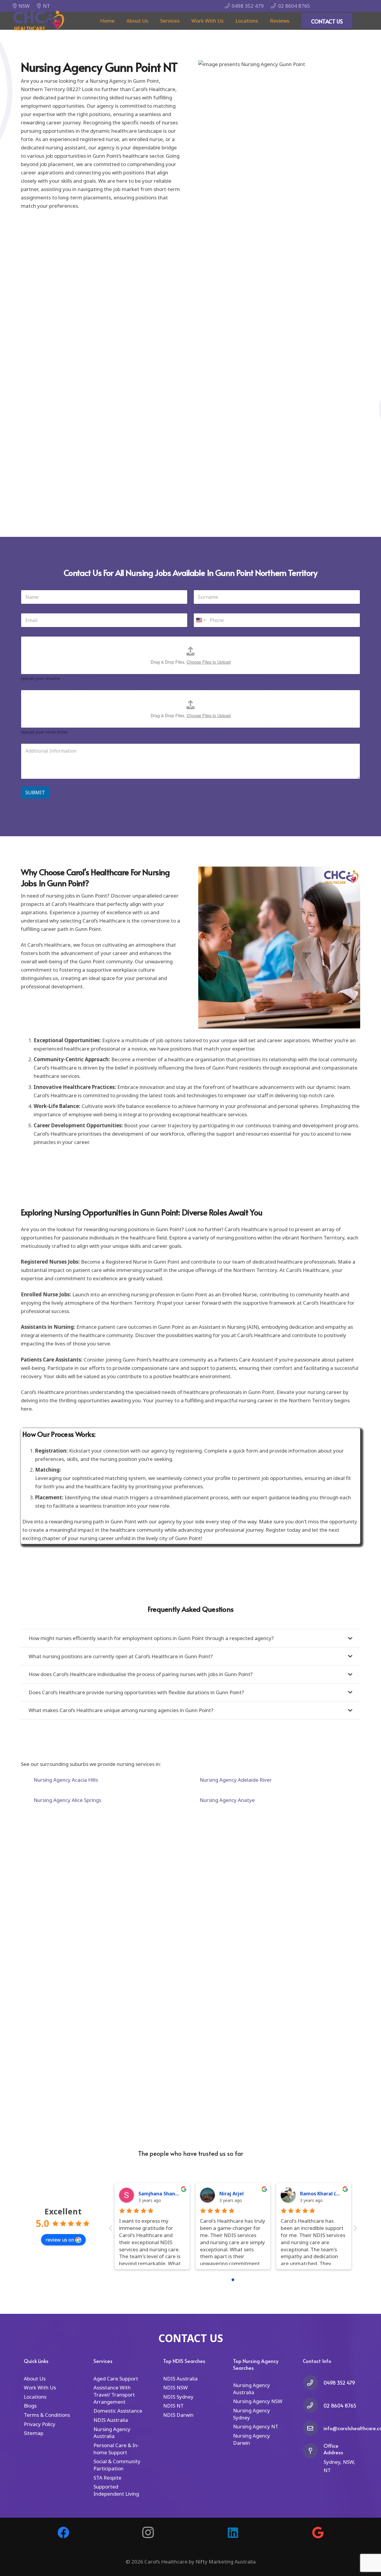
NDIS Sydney (178, 2397)
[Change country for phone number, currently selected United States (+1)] (200, 620)
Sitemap (34, 2433)
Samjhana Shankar (161, 2194)
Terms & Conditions (47, 2415)
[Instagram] (148, 2533)
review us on (60, 2240)
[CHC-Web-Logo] (39, 21)
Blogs (30, 2406)
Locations (35, 2397)
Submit (35, 792)
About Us (35, 2379)
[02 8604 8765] (313, 2405)
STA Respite (107, 2478)
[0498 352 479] (313, 2383)
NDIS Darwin (178, 2415)
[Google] (318, 2533)
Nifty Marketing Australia (226, 2562)
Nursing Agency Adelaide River (236, 1780)
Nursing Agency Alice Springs (67, 1800)
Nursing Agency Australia (112, 2433)
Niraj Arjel (232, 2194)
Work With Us (40, 2387)
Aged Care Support (116, 2379)
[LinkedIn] (233, 2533)
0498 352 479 (339, 2383)
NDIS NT (173, 2406)
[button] (183, 21)
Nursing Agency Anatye (227, 1800)
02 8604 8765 (340, 2405)
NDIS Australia (111, 2420)
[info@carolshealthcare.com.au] (313, 2428)
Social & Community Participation (117, 2465)
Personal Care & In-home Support (116, 2449)
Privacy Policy (40, 2424)
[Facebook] (63, 2533)
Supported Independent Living (116, 2490)
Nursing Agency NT (256, 2426)
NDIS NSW (175, 2387)
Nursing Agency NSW (258, 2401)
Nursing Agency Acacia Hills (66, 1780)
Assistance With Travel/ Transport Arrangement (114, 2395)
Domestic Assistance (118, 2411)
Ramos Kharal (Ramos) (327, 2194)
